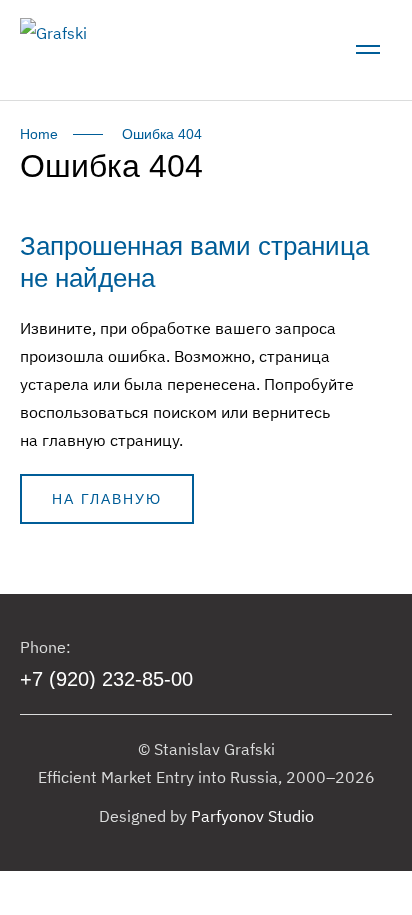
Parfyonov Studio (252, 816)
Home (39, 134)
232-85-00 (106, 679)
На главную (107, 499)
